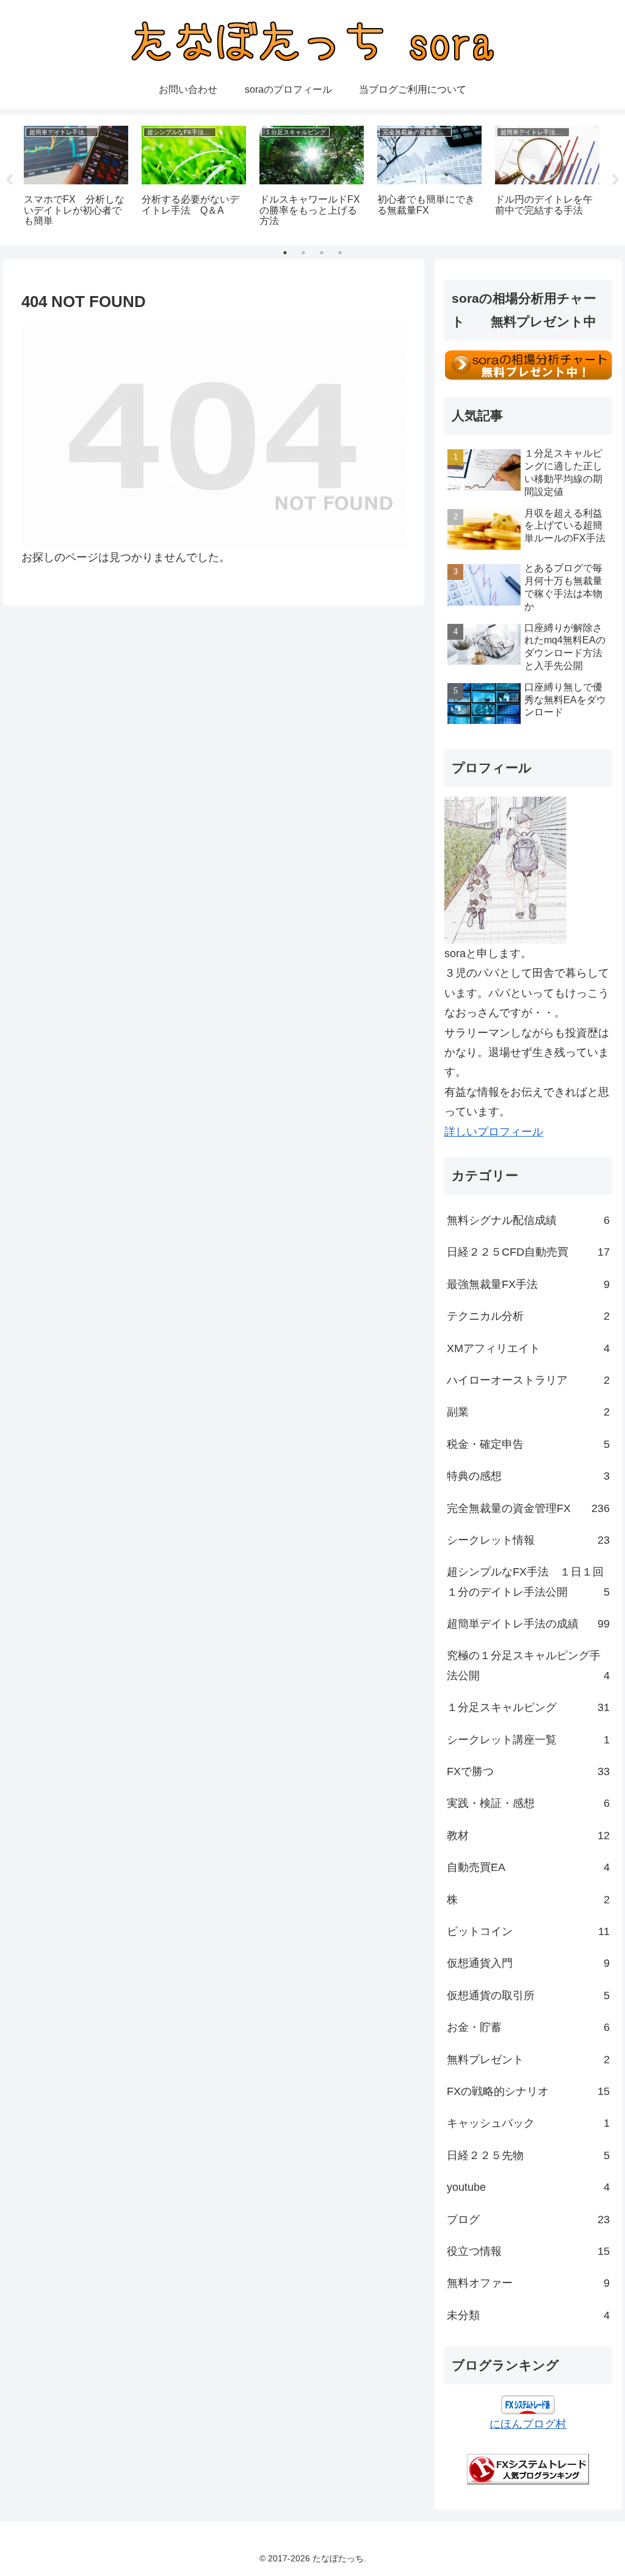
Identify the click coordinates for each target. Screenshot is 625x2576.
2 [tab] (303, 253)
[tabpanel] (76, 178)
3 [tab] (322, 253)
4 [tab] (340, 253)
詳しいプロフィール (494, 1132)
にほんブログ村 (528, 2424)
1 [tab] (285, 253)
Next (616, 180)
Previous (9, 180)
